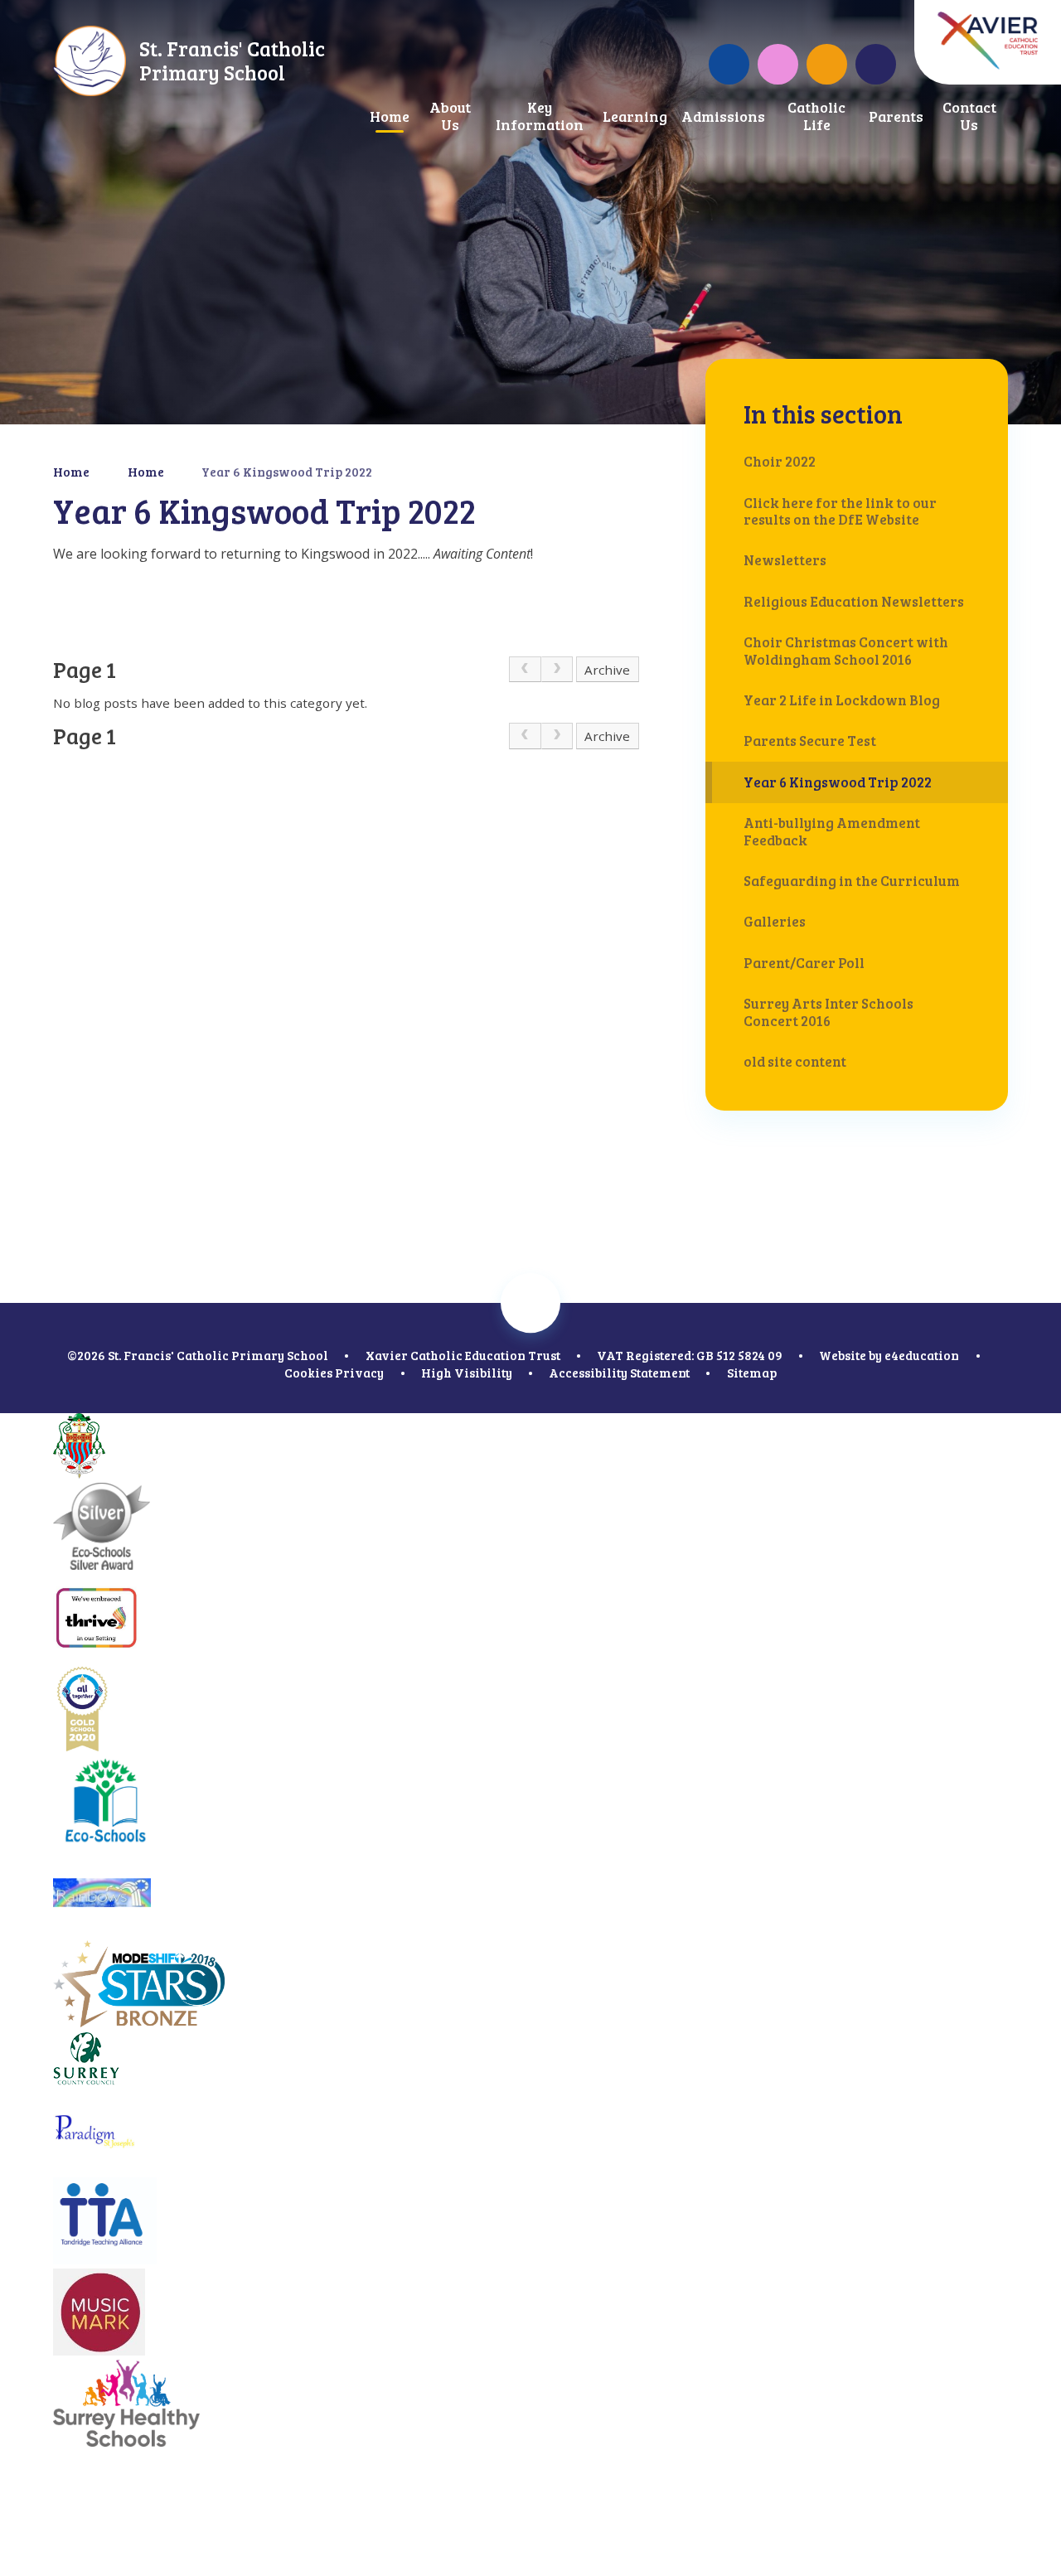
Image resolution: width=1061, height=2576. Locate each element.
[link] (525, 670)
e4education (922, 1355)
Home (71, 472)
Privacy (359, 1373)
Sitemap (752, 1373)
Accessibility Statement (619, 1373)
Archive (607, 670)
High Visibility (467, 1373)
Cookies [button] (308, 1373)
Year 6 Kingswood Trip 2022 (287, 472)
